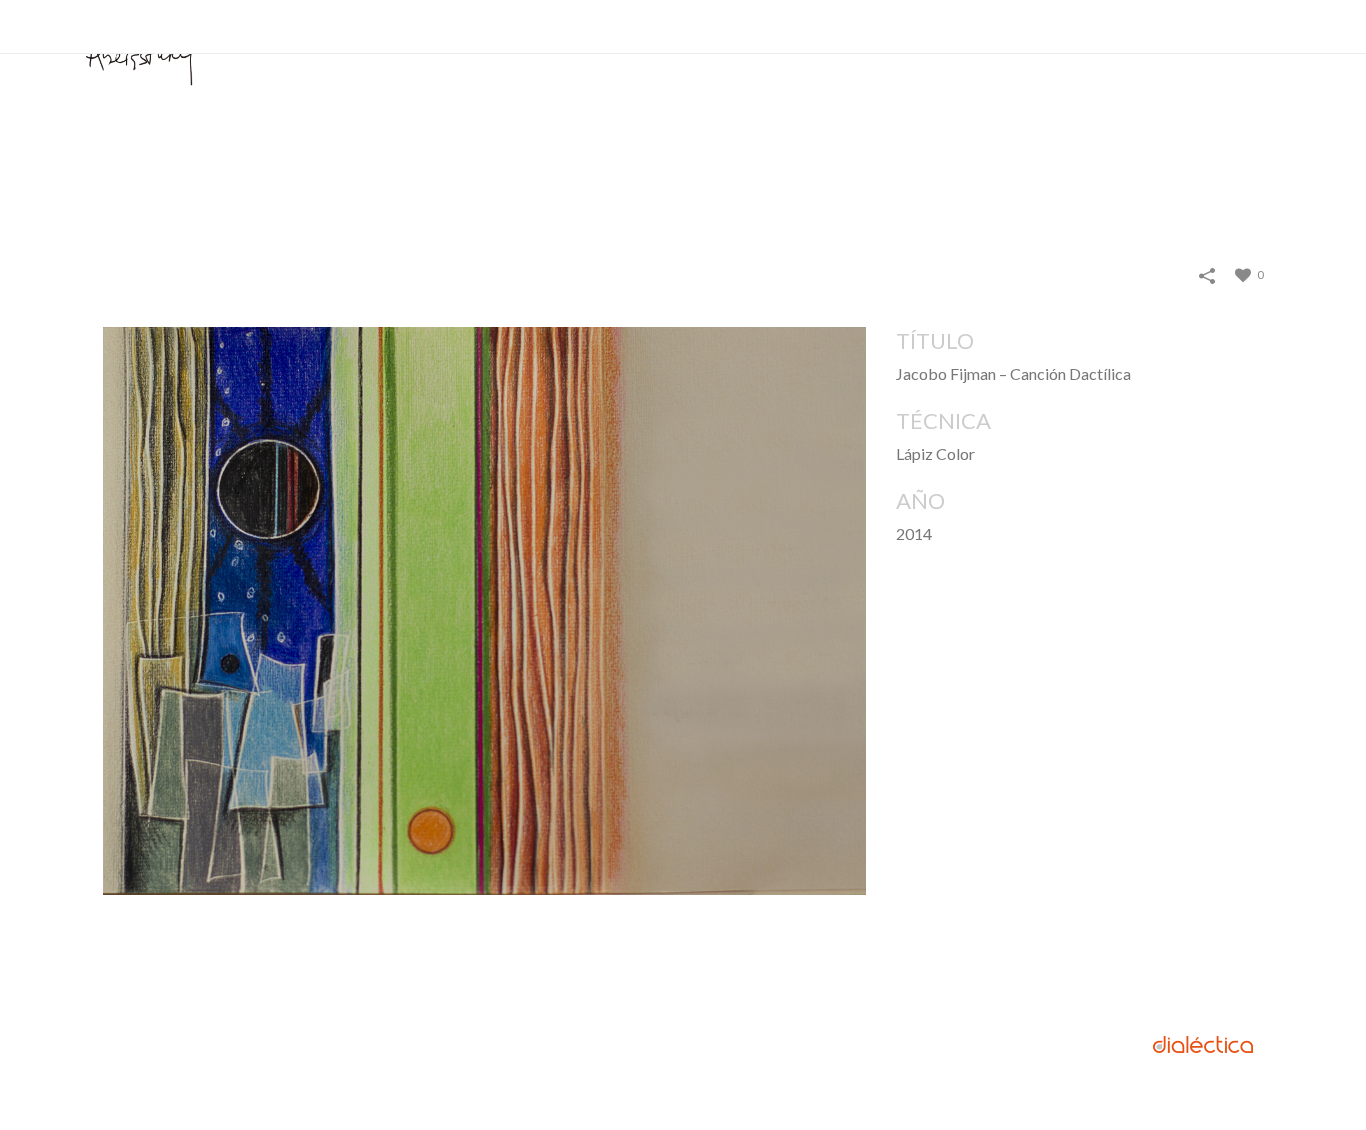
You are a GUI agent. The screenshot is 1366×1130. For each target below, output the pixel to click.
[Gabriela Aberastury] (140, 62)
